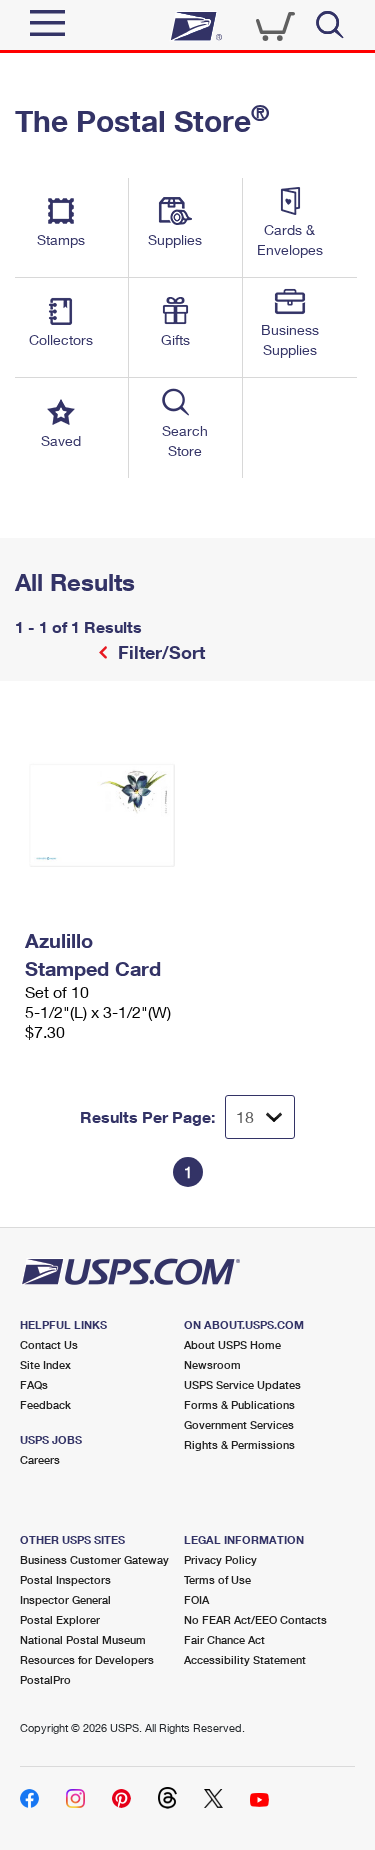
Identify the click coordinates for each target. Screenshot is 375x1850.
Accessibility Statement (245, 1659)
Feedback (45, 1404)
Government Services (239, 1424)
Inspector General (65, 1599)
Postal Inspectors (65, 1579)
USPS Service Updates (242, 1384)
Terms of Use (217, 1579)
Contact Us (49, 1344)
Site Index (45, 1364)
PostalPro (45, 1679)
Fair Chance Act (224, 1639)
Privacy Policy (220, 1559)
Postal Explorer (60, 1619)
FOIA (196, 1599)
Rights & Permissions (239, 1444)
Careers (40, 1459)
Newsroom (212, 1364)
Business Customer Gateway (94, 1559)
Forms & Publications (239, 1404)
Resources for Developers (87, 1659)
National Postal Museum (83, 1639)
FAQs (34, 1384)
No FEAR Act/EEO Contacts (255, 1619)
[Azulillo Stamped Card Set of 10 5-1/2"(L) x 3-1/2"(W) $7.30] (101, 816)
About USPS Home (232, 1344)
